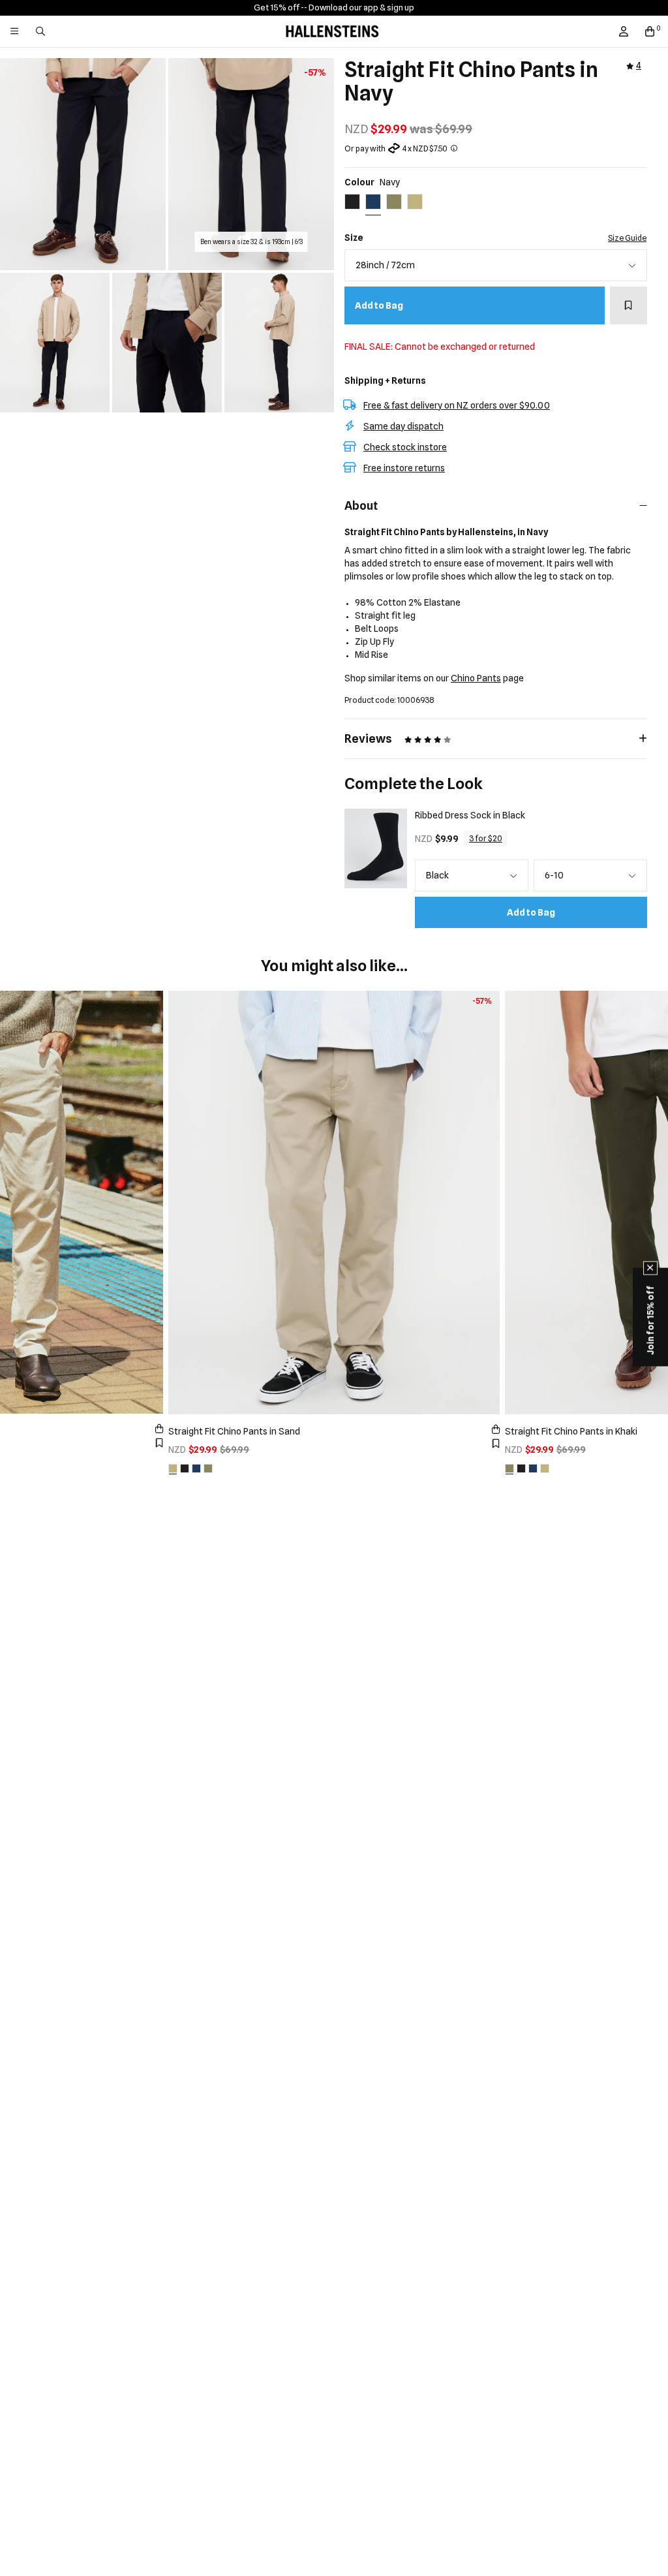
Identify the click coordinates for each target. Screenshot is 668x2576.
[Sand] (173, 1468)
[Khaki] (208, 1468)
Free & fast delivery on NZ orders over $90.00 (457, 405)
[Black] (185, 1468)
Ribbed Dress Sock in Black (470, 815)
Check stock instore (405, 447)
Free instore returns (404, 468)
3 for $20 (486, 838)
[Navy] (196, 1468)
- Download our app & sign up (359, 7)
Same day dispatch (403, 426)
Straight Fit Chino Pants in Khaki (571, 1431)
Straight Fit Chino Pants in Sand (234, 1431)
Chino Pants (476, 678)
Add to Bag (379, 305)
